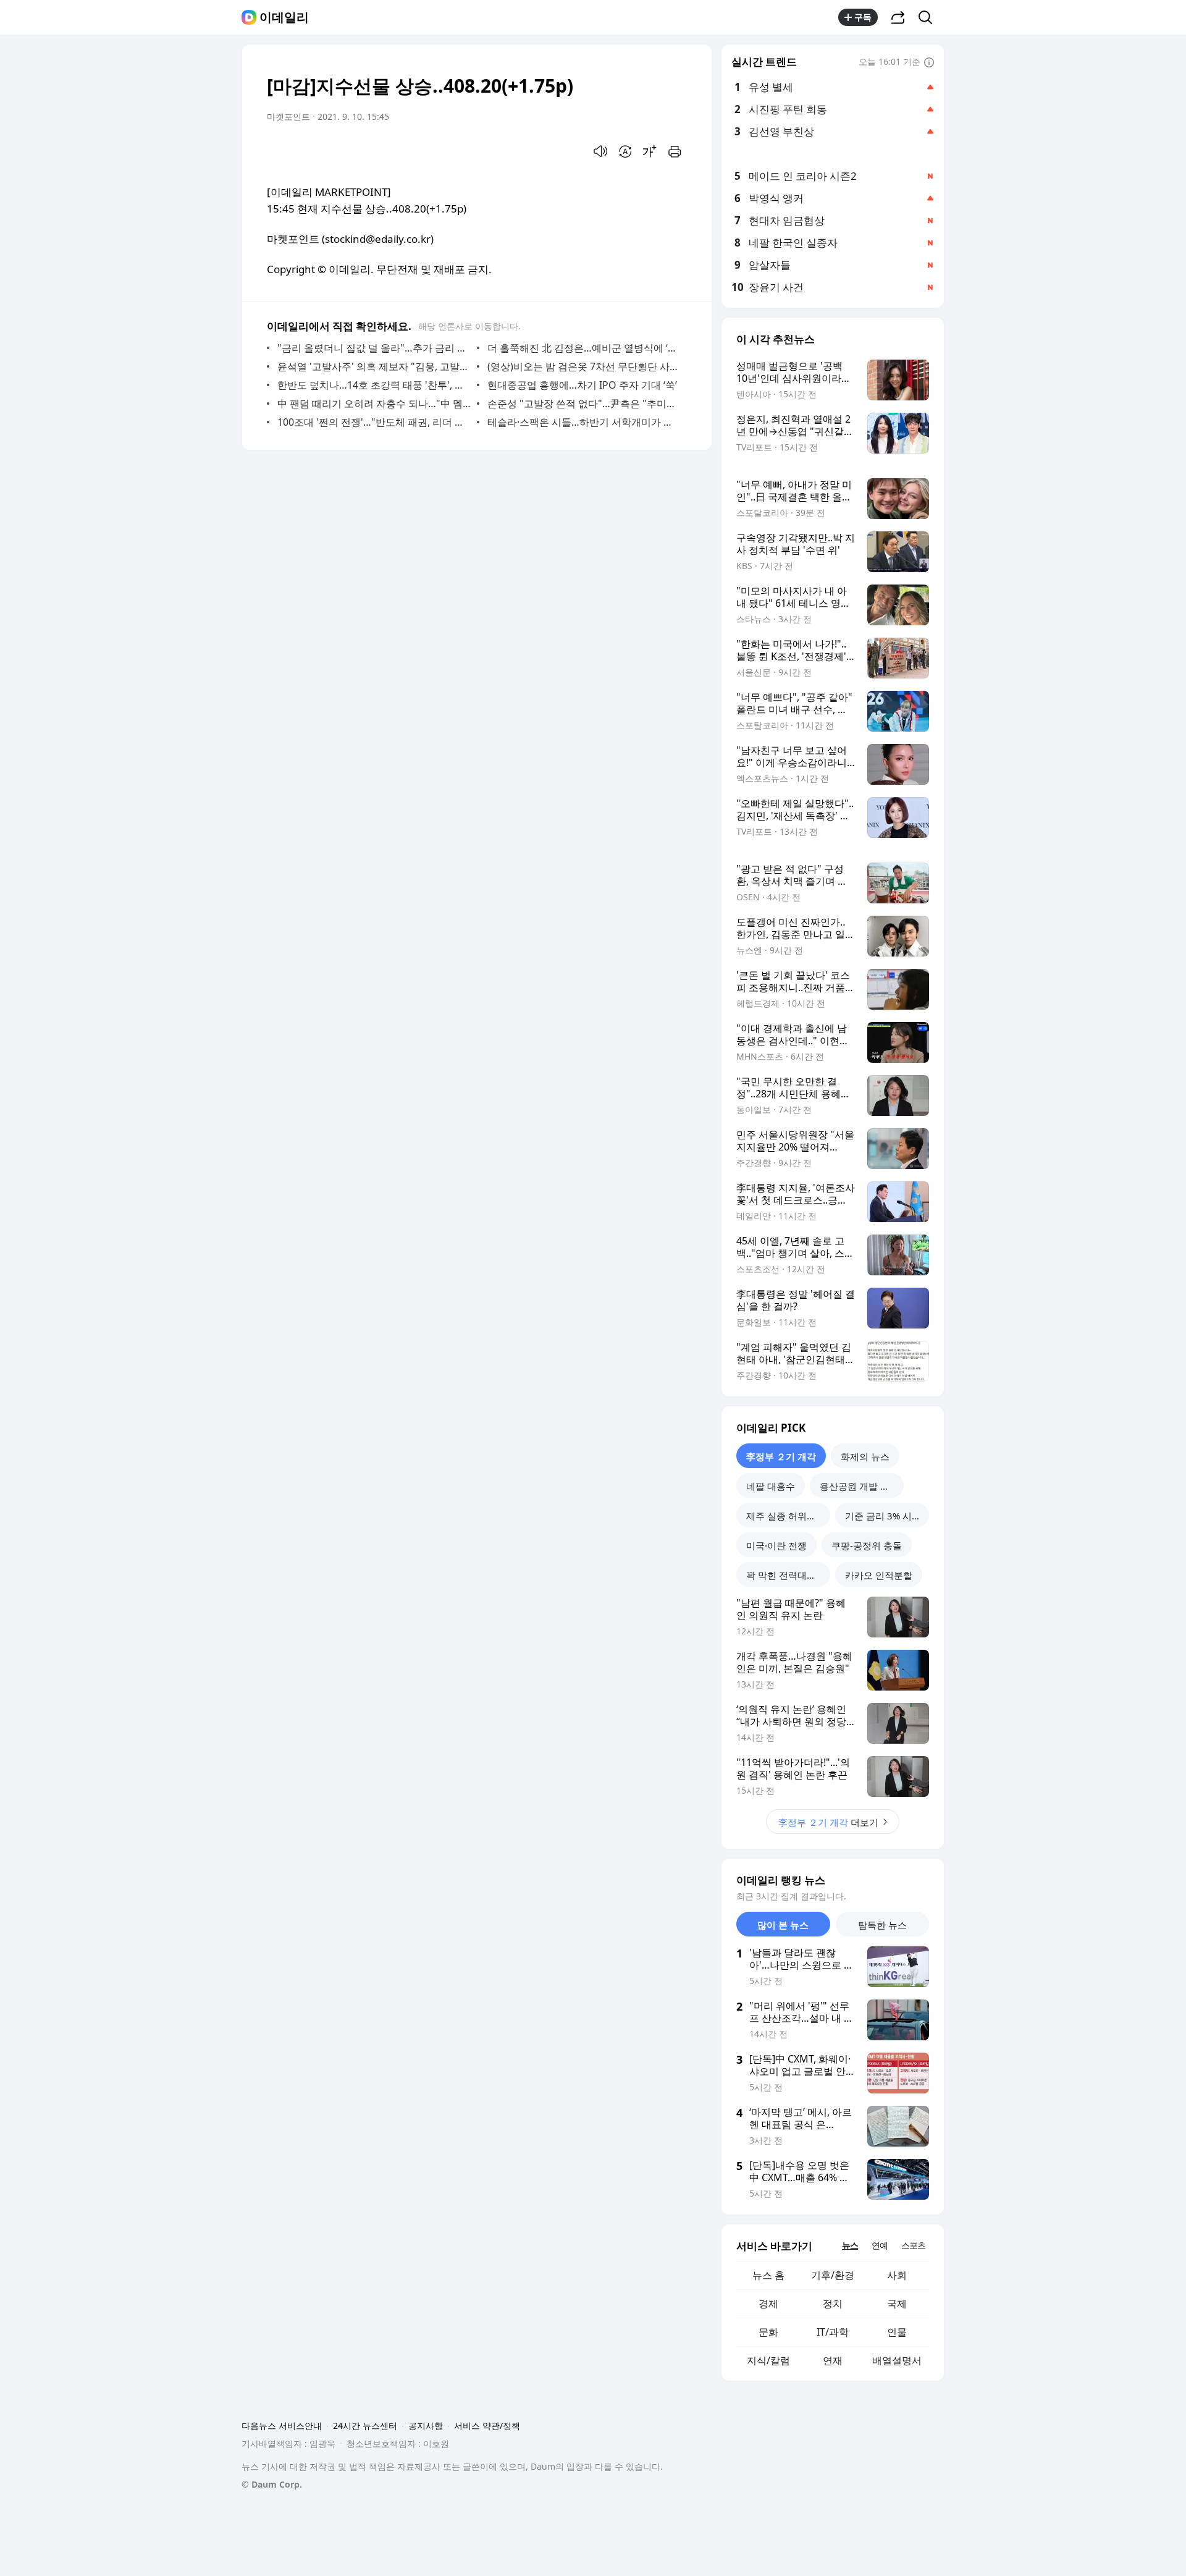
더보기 (828, 1822)
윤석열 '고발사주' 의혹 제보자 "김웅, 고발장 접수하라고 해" (374, 366)
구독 (863, 17)
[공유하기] (898, 17)
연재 (833, 2360)
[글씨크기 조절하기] (650, 151)
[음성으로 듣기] (600, 151)
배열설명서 (897, 2360)
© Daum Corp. (272, 2484)
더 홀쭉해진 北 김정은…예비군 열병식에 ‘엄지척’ (584, 348)
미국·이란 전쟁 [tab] (776, 1545)
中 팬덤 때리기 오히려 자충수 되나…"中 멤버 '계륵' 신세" (374, 403)
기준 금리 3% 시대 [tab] (883, 1516)
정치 (833, 2304)
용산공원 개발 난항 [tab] (859, 1486)
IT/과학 (833, 2332)
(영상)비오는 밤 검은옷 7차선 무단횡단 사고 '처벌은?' (584, 366)
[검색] (929, 17)
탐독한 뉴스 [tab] (882, 1925)
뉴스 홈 (768, 2275)
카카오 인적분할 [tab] (879, 1575)
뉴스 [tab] (850, 2245)
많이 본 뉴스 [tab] (783, 1925)
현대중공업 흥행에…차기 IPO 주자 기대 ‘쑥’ (582, 385)
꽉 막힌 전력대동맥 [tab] (786, 1575)
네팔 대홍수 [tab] (771, 1486)
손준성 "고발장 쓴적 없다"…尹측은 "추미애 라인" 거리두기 (584, 403)
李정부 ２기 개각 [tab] (781, 1456)
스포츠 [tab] (913, 2245)
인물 (897, 2332)
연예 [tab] (880, 2245)
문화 (768, 2332)
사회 (897, 2275)
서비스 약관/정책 (487, 2426)
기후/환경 (833, 2275)
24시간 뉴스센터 (365, 2426)
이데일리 (284, 17)
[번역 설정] (625, 151)
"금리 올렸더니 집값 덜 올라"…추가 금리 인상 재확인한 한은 (374, 348)
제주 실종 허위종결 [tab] (786, 1516)
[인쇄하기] (675, 151)
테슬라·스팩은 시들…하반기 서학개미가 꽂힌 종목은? (584, 422)
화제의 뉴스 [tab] (865, 1456)
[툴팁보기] (929, 63)
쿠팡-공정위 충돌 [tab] (867, 1545)
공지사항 (426, 2426)
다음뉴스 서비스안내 (282, 2426)
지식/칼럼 (768, 2360)
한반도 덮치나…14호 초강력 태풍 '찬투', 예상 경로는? (374, 385)
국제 (897, 2304)
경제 (768, 2304)
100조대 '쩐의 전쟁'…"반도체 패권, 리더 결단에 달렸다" (374, 422)
